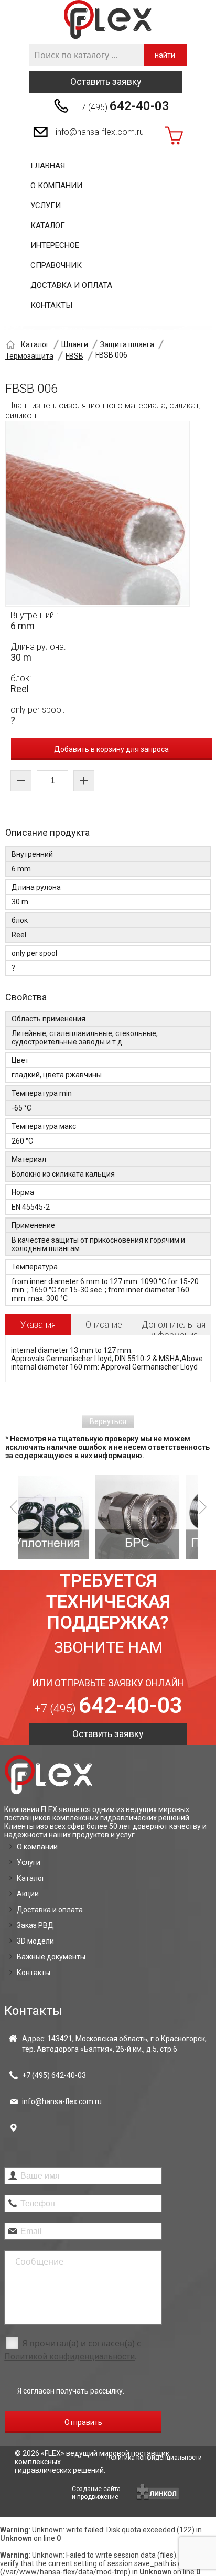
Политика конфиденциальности (154, 2458)
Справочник (56, 265)
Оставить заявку (106, 82)
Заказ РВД (35, 1925)
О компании (56, 186)
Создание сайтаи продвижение (96, 2493)
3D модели (35, 1941)
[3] (164, 1517)
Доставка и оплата (71, 285)
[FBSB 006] (98, 514)
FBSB (74, 356)
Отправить (83, 2422)
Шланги (75, 344)
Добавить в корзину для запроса (111, 749)
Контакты (51, 305)
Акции (28, 1894)
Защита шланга (127, 344)
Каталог (48, 225)
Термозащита (29, 356)
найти (165, 55)
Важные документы (51, 1957)
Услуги (46, 206)
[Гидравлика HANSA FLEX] (108, 20)
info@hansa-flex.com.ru (100, 132)
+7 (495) (123, 106)
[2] (74, 1517)
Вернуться (108, 1421)
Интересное (55, 245)
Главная (48, 166)
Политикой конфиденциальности (69, 2357)
